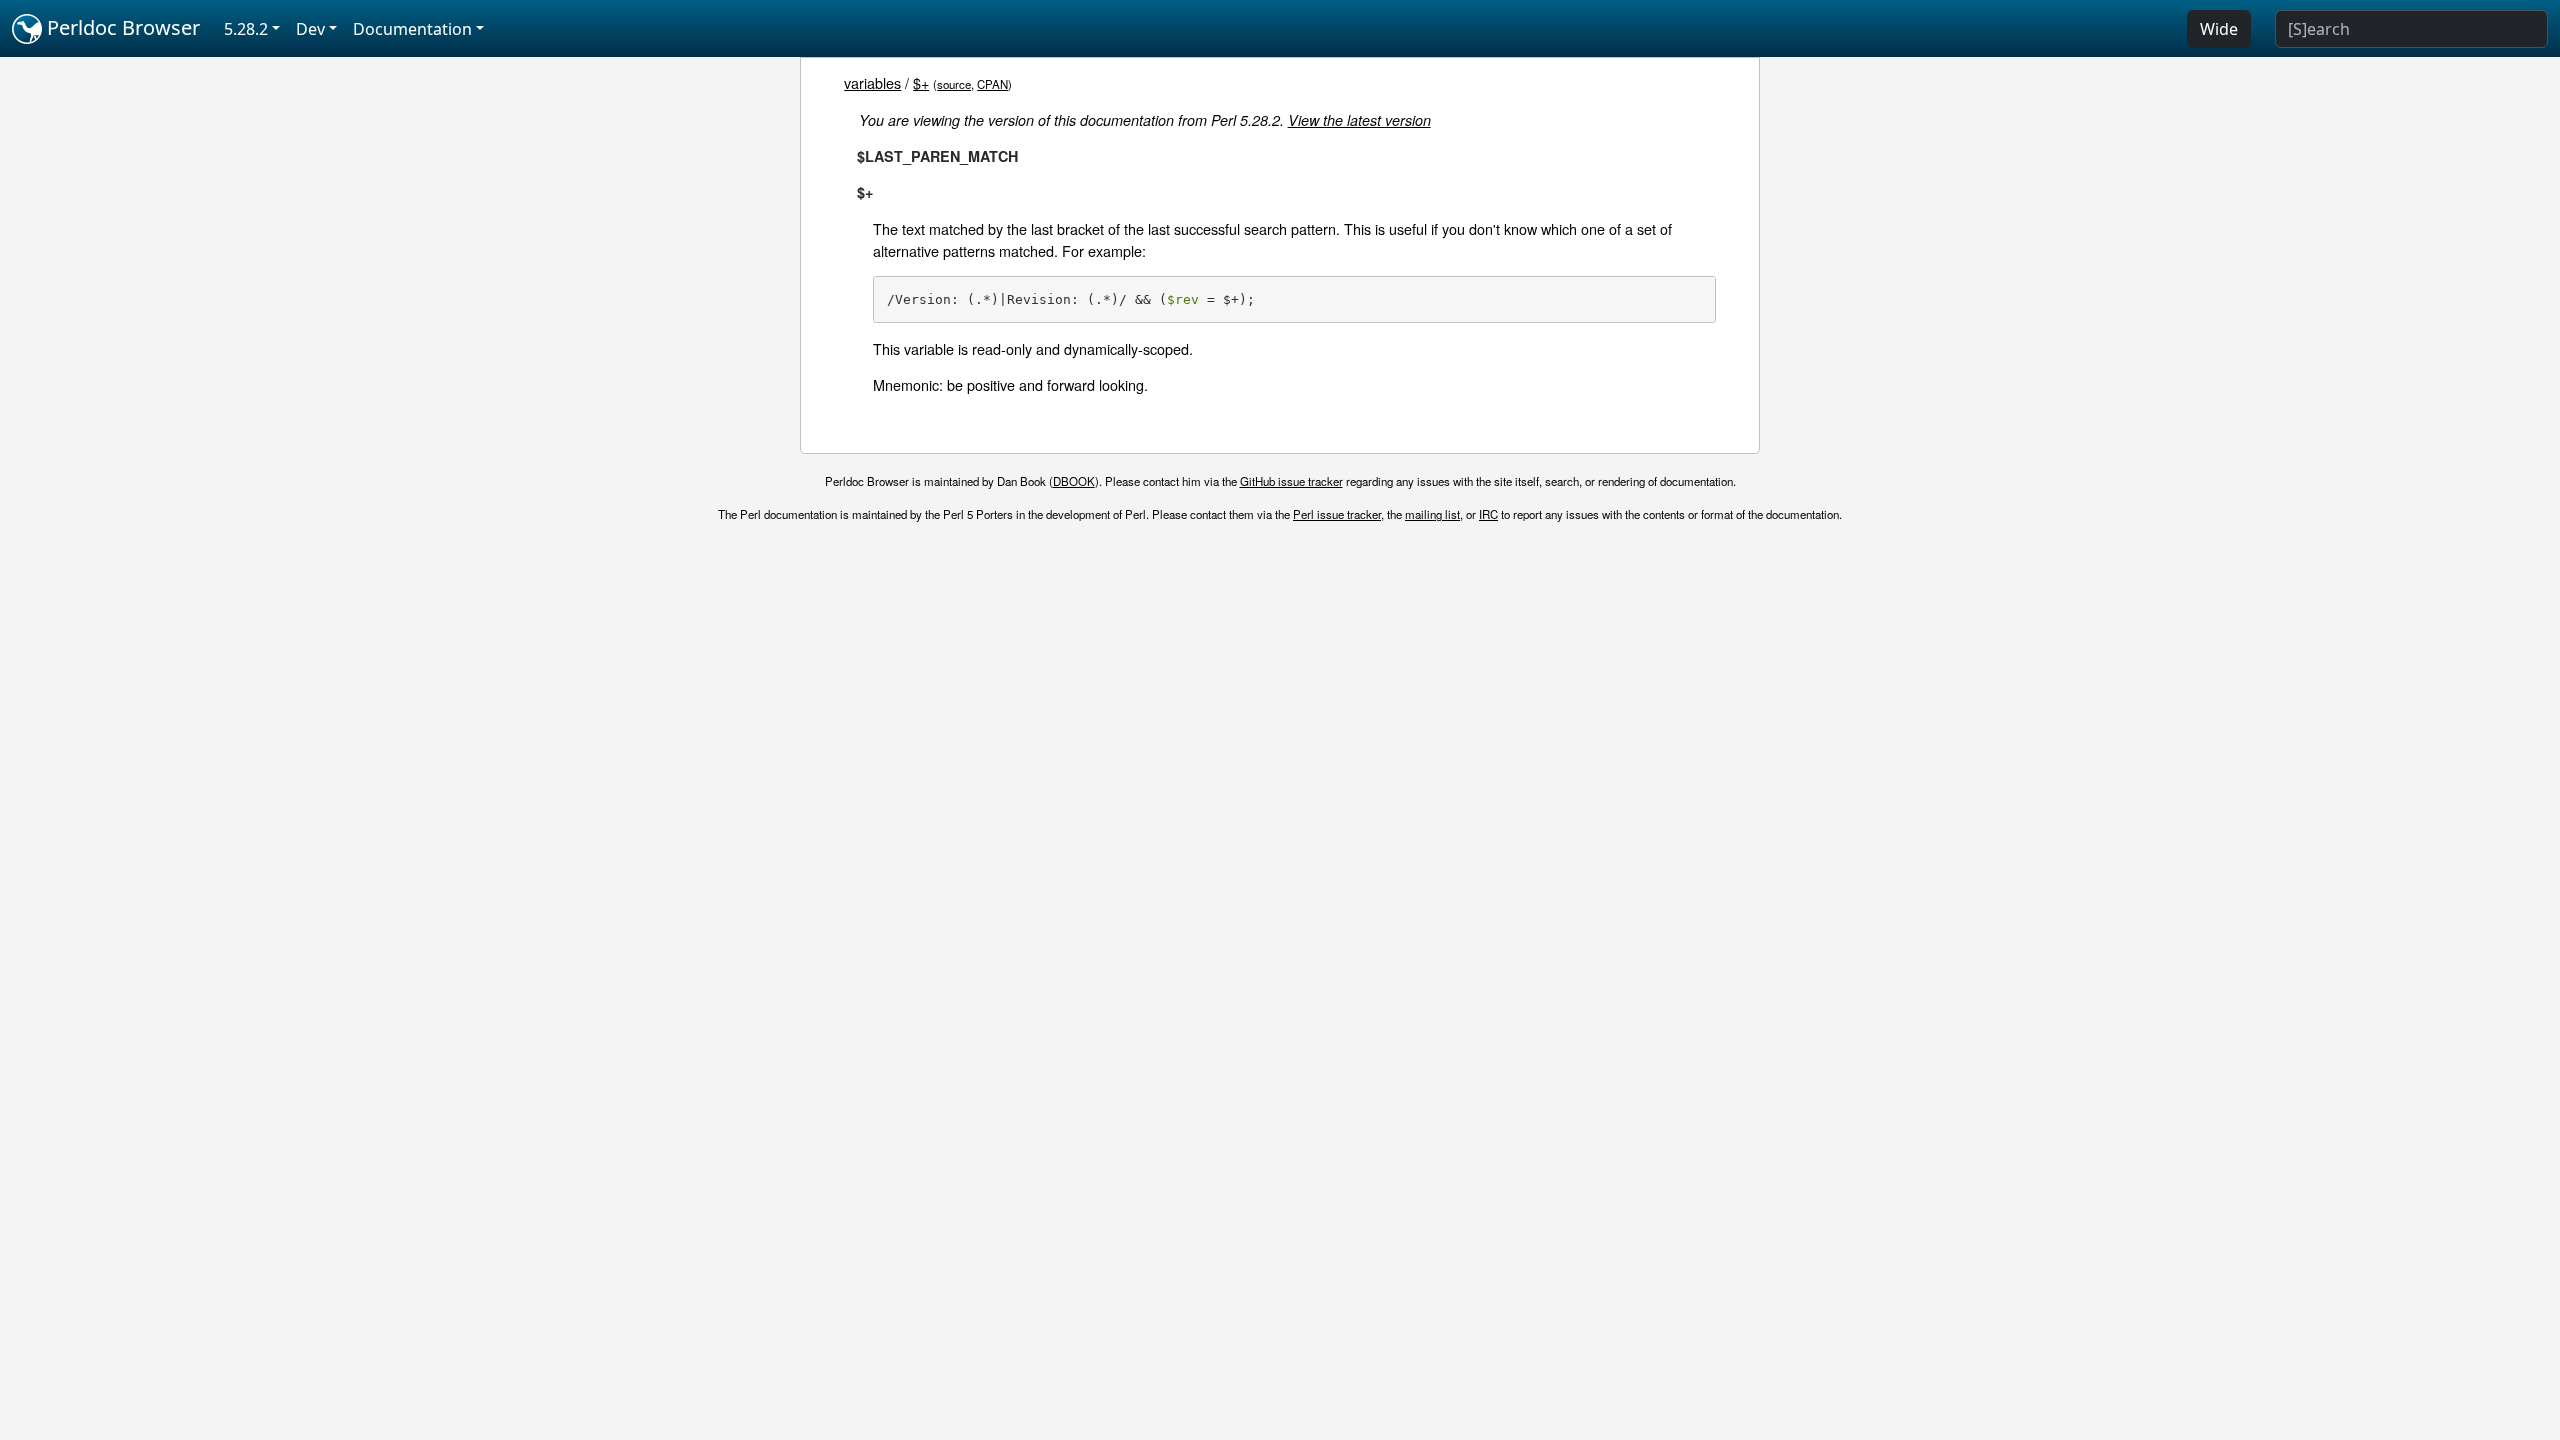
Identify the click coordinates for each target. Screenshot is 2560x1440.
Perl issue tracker (1337, 514)
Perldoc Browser (121, 27)
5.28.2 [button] (246, 29)
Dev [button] (310, 29)
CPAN (992, 84)
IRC (1488, 514)
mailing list (1432, 514)
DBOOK (1074, 481)
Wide (2219, 29)
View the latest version (1359, 120)
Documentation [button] (412, 29)
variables (872, 82)
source (954, 84)
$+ (921, 82)
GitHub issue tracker (1291, 481)
